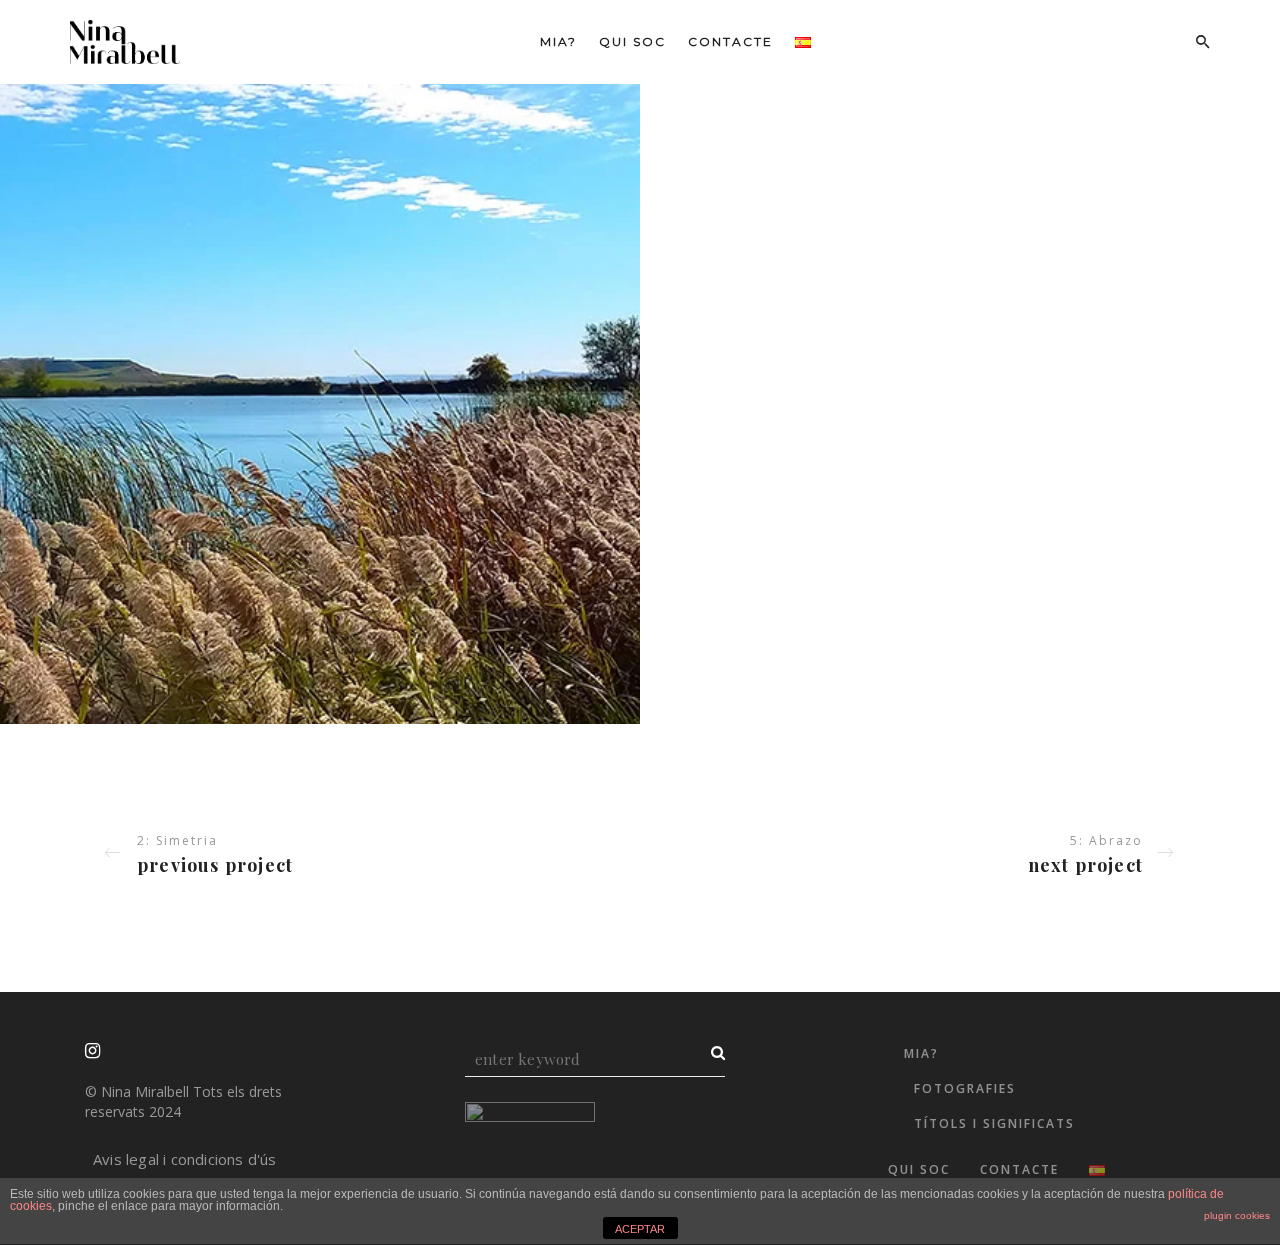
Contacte (730, 41)
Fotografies (965, 1088)
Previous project (215, 865)
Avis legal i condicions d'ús (185, 1159)
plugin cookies (1237, 1215)
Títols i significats (994, 1123)
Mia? (558, 41)
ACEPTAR (640, 1229)
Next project (1085, 865)
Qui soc (632, 41)
